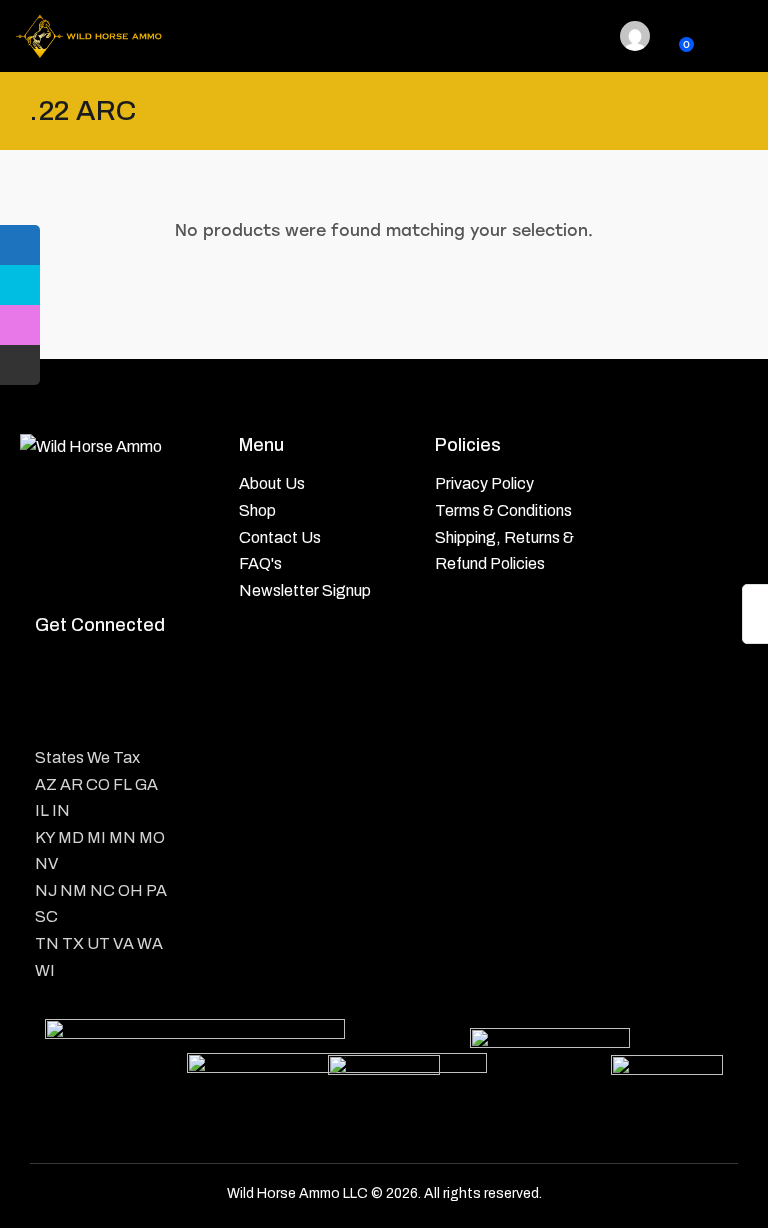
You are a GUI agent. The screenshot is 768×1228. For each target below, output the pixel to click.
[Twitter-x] (99, 671)
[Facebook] (55, 671)
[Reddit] (55, 715)
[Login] (635, 36)
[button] (585, 35)
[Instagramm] (143, 671)
